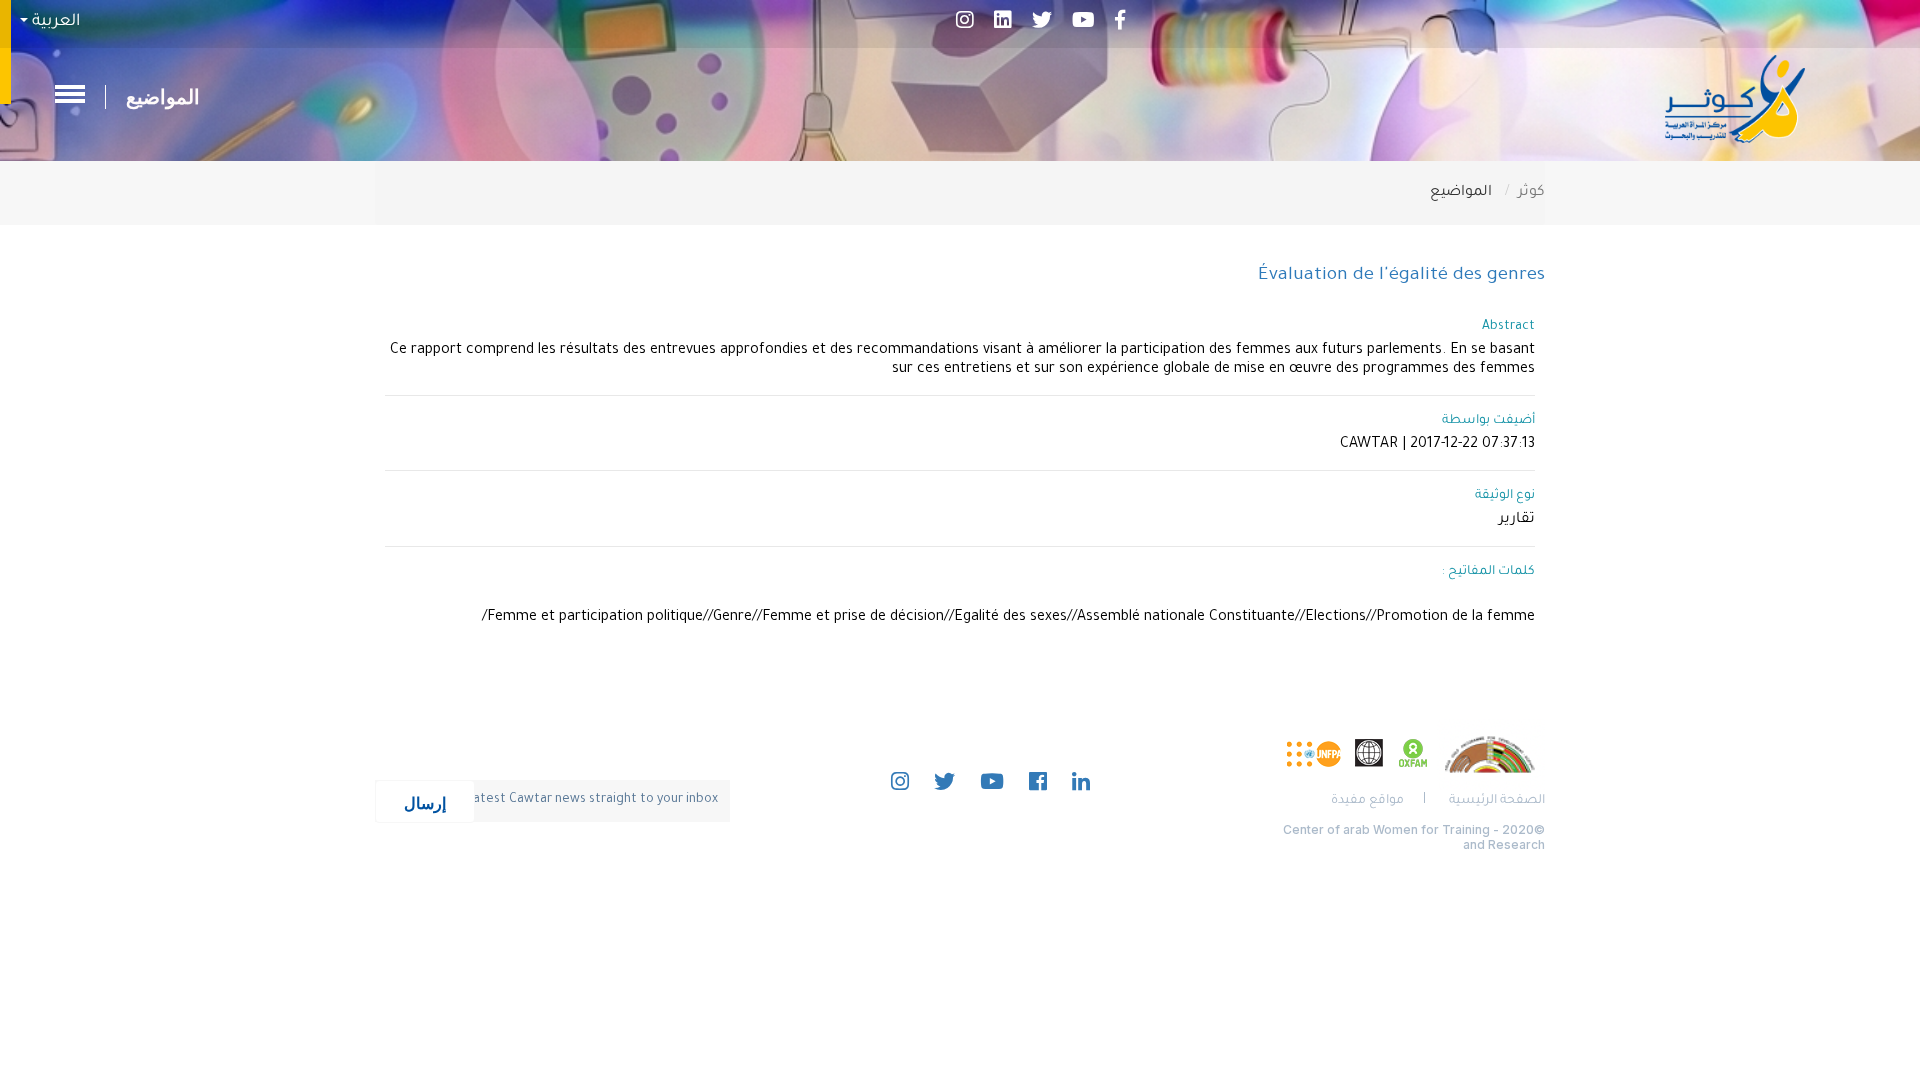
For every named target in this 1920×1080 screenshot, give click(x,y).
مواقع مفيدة (1367, 801)
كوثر (1531, 193)
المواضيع (163, 97)
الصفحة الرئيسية (1497, 801)
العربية (54, 22)
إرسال (425, 801)
